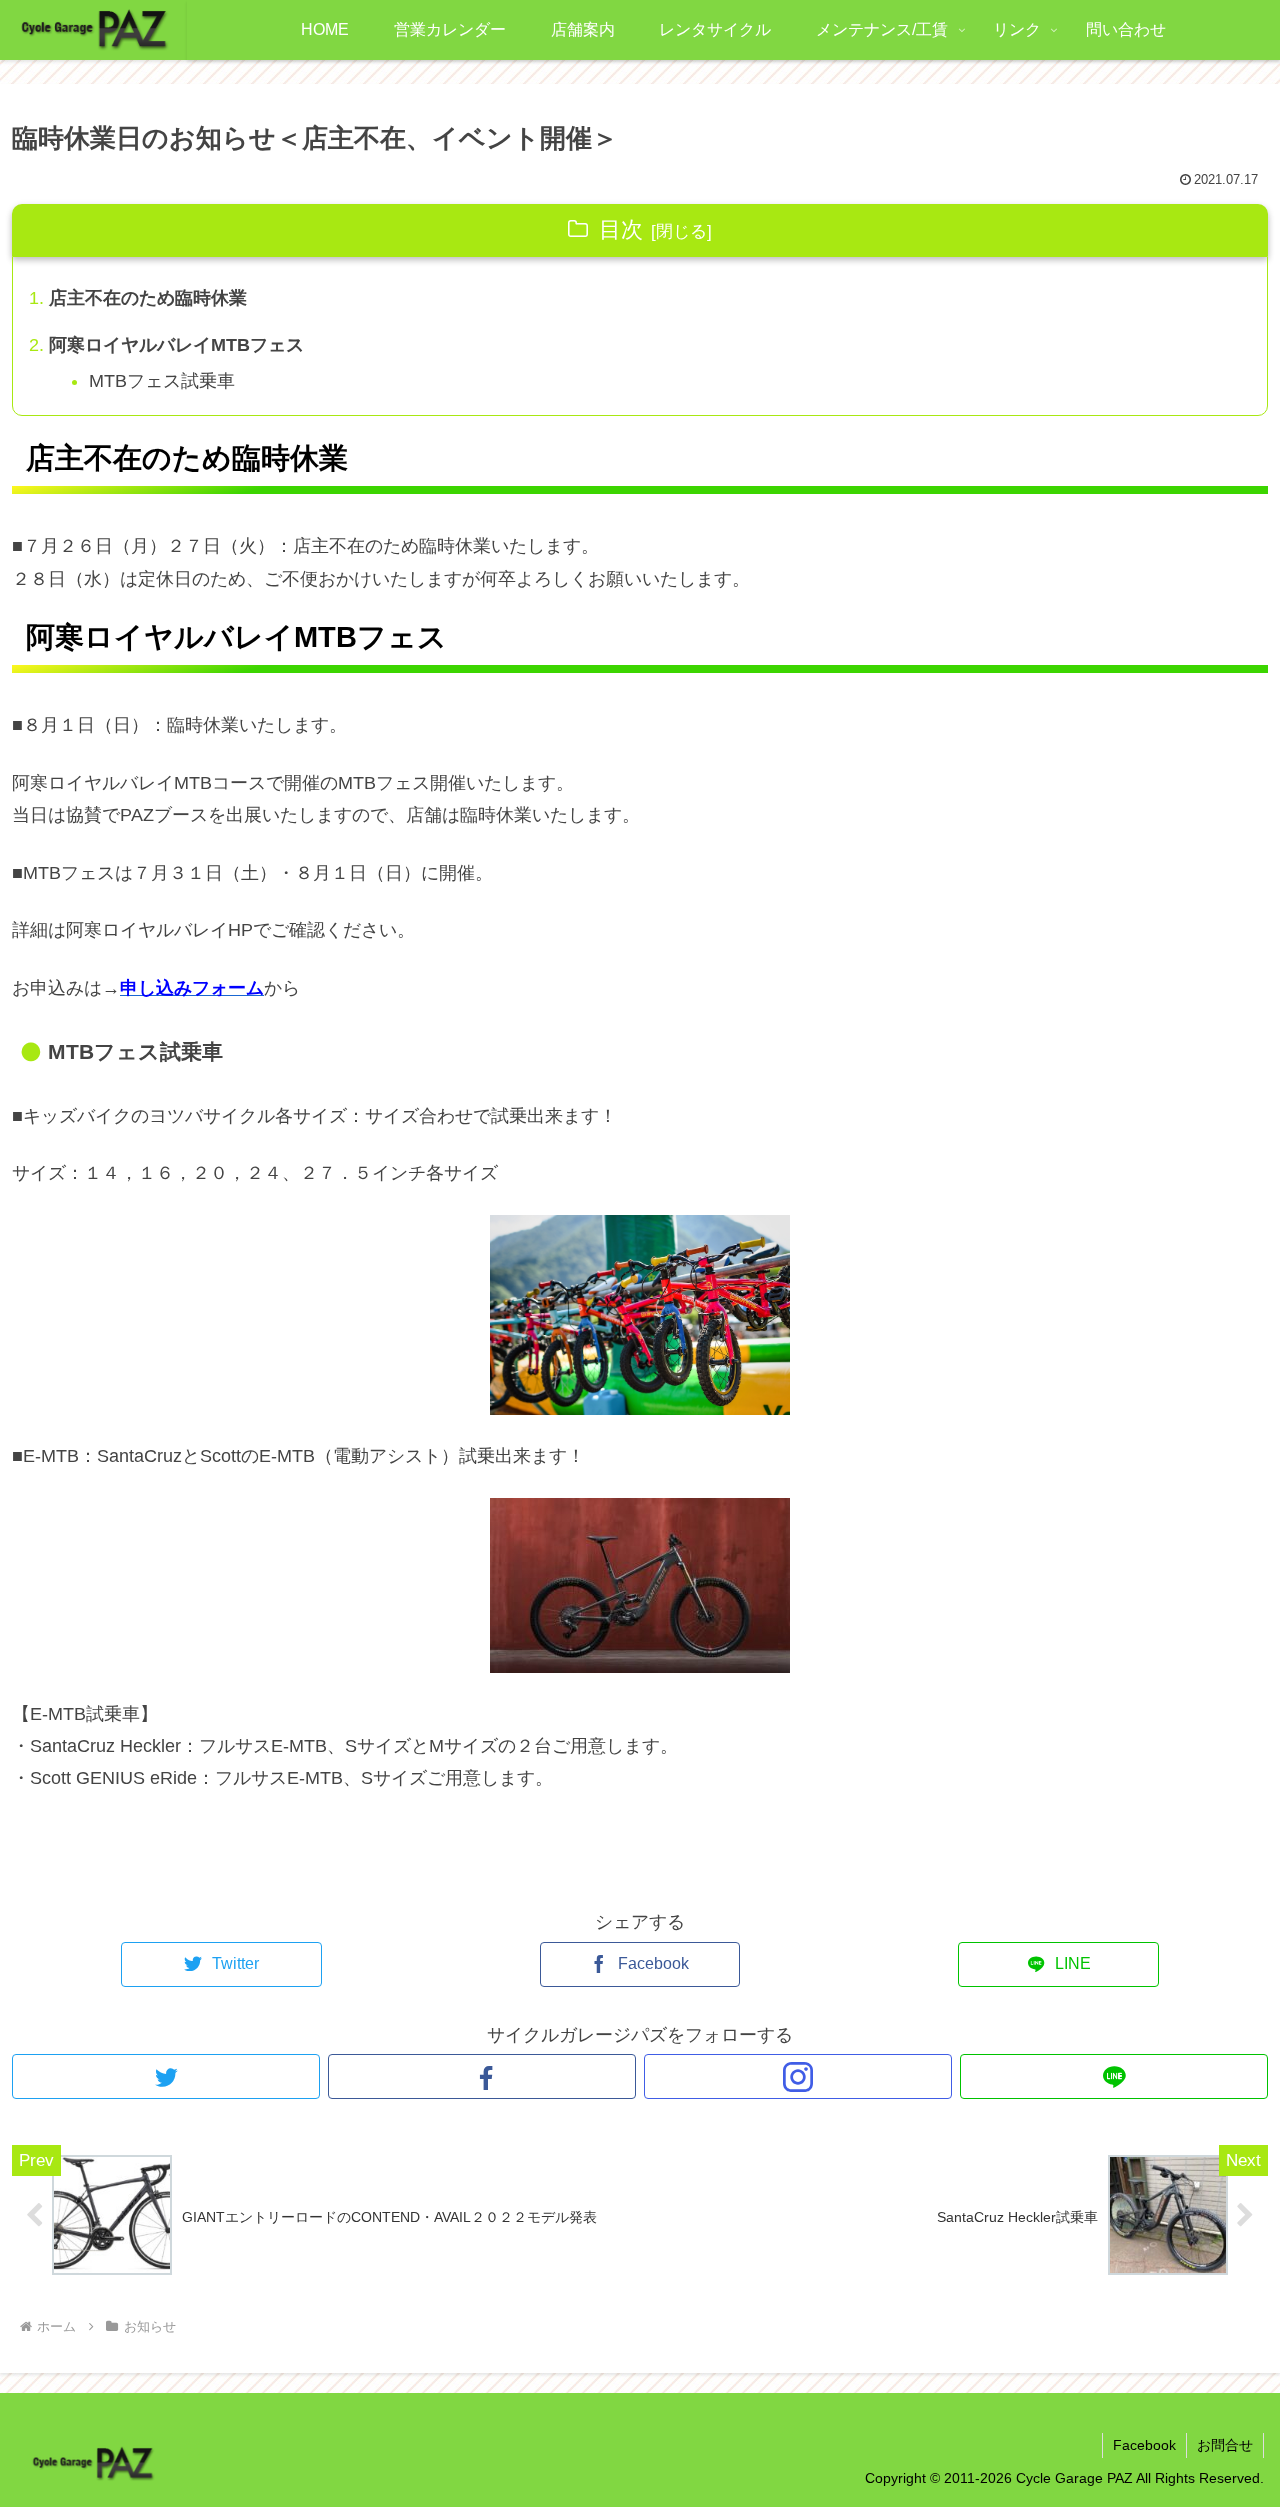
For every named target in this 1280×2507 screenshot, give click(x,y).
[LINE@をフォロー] (1114, 2076)
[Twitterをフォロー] (166, 2076)
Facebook (1144, 2445)
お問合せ (1225, 2445)
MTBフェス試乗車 (162, 381)
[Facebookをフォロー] (482, 2076)
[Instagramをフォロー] (798, 2076)
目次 (621, 229)
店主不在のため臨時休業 (148, 298)
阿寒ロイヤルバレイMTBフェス (176, 345)
